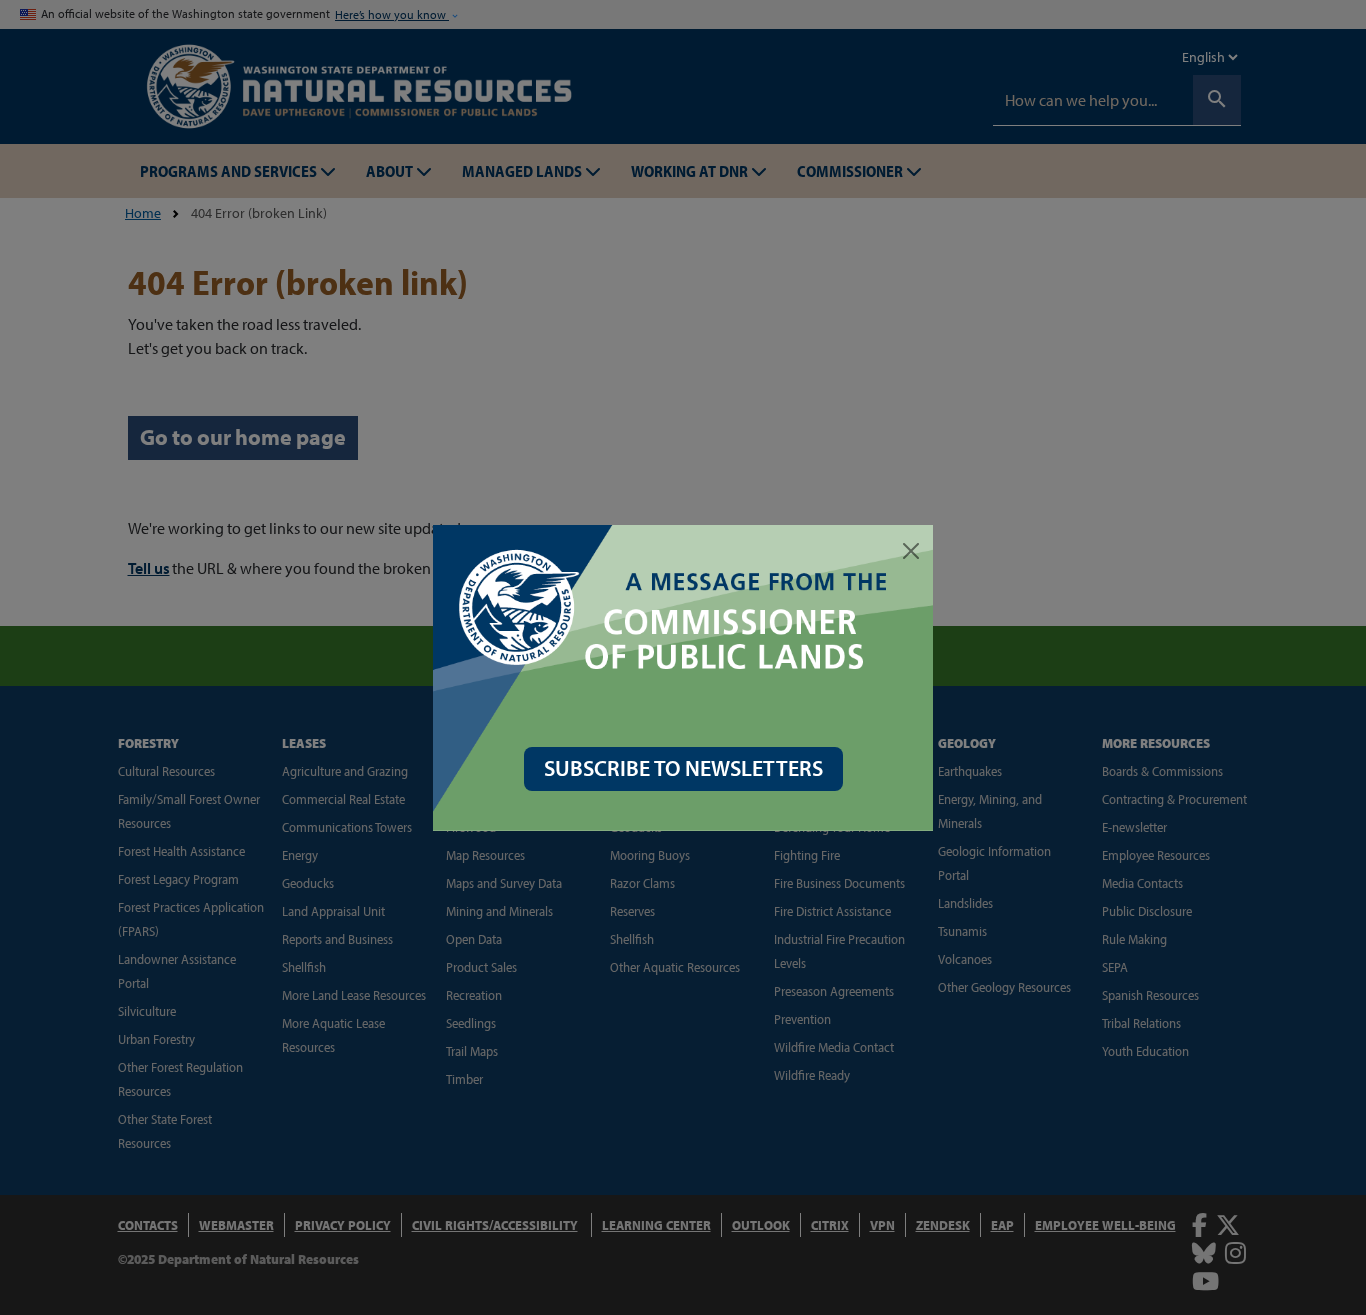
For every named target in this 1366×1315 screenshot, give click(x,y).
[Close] (911, 551)
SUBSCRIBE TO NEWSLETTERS (683, 768)
